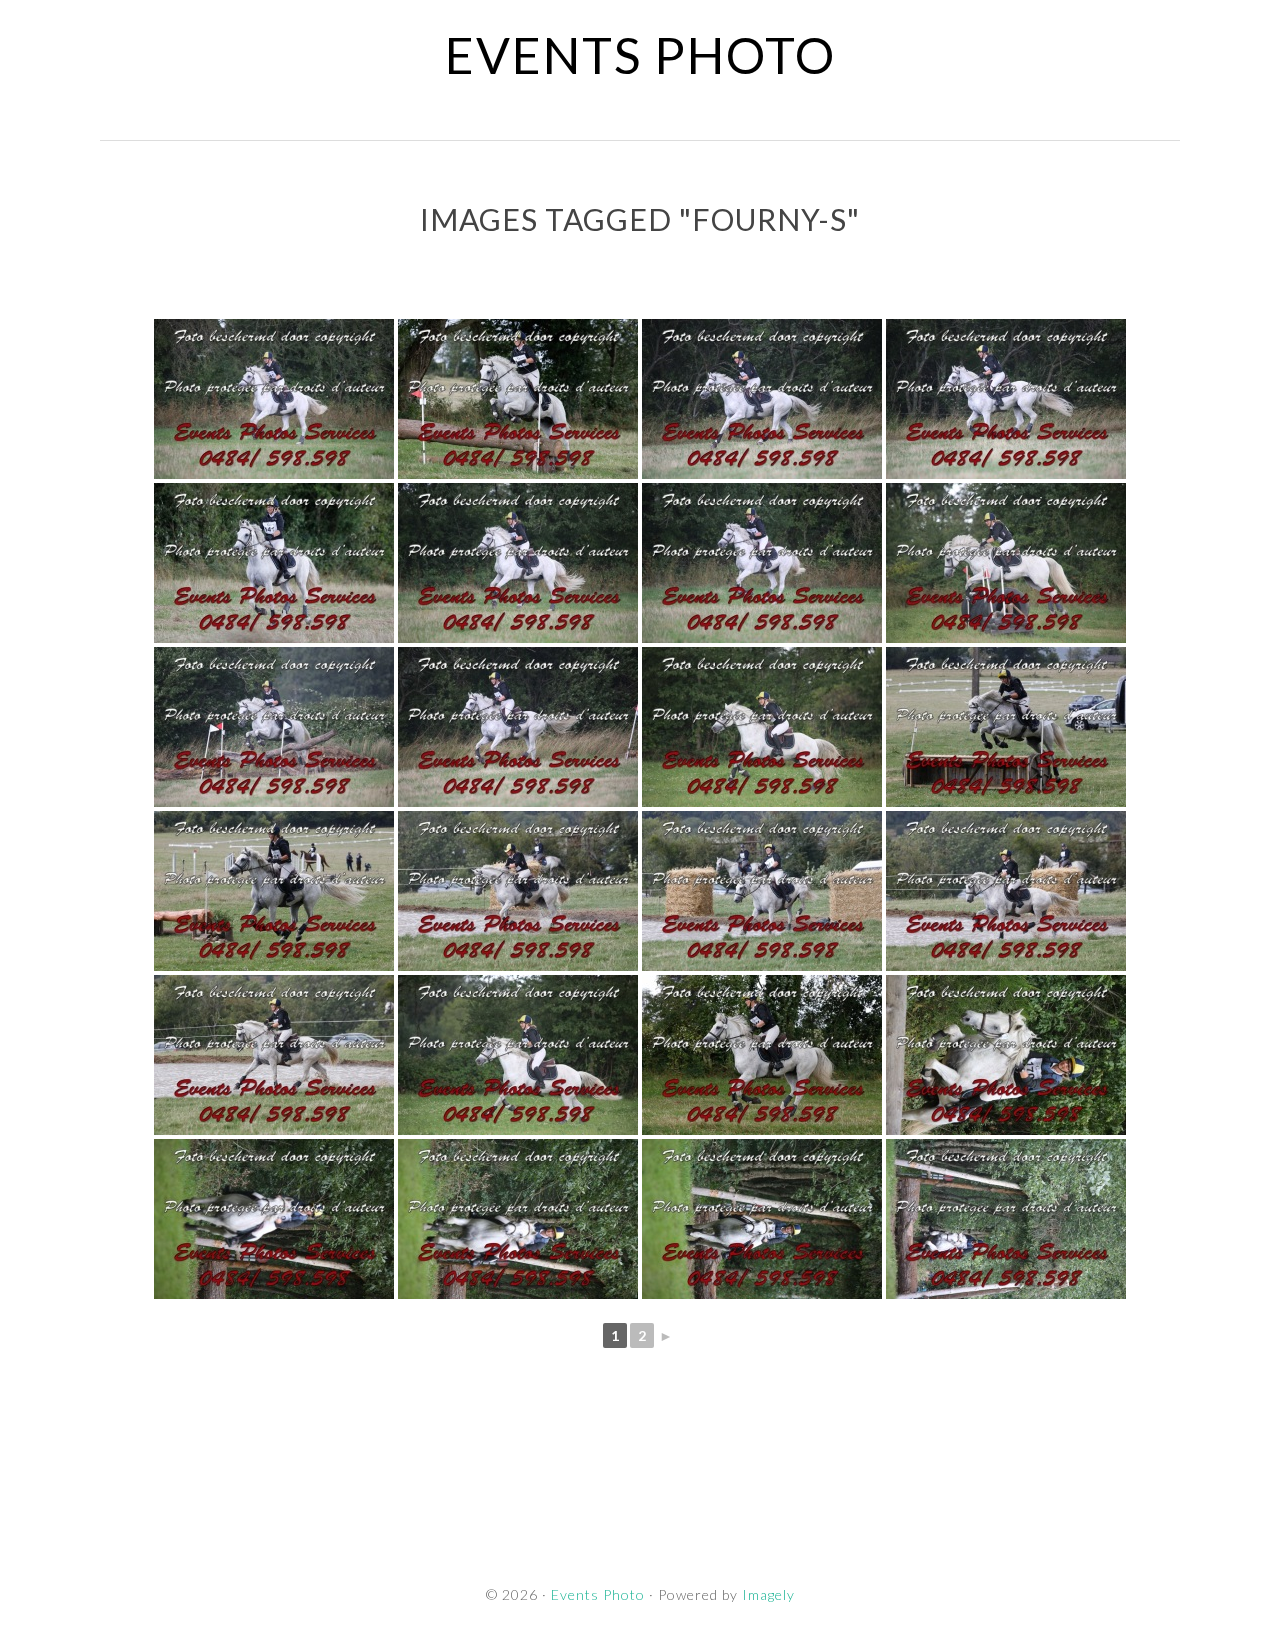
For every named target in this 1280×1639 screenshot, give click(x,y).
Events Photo (640, 55)
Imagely (768, 1594)
